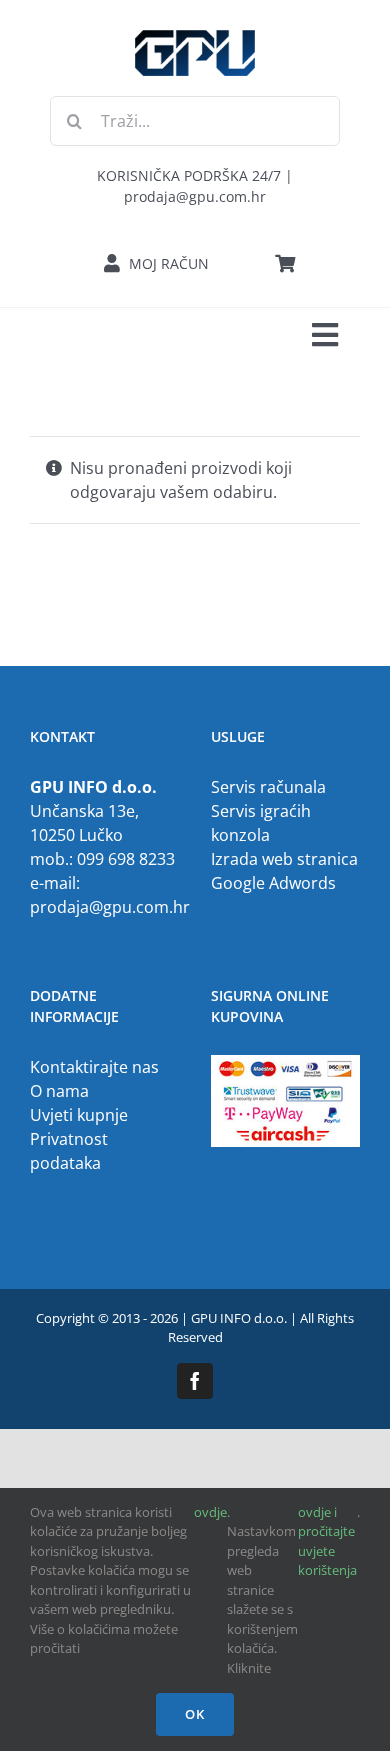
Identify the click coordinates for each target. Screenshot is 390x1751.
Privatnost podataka (69, 1151)
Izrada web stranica (284, 859)
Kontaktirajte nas (94, 1067)
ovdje (210, 1512)
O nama (59, 1091)
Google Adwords (273, 883)
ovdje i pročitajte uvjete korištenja (327, 1541)
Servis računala (268, 787)
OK (195, 1714)
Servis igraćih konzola (261, 823)
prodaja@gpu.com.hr (110, 907)
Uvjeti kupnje (79, 1115)
